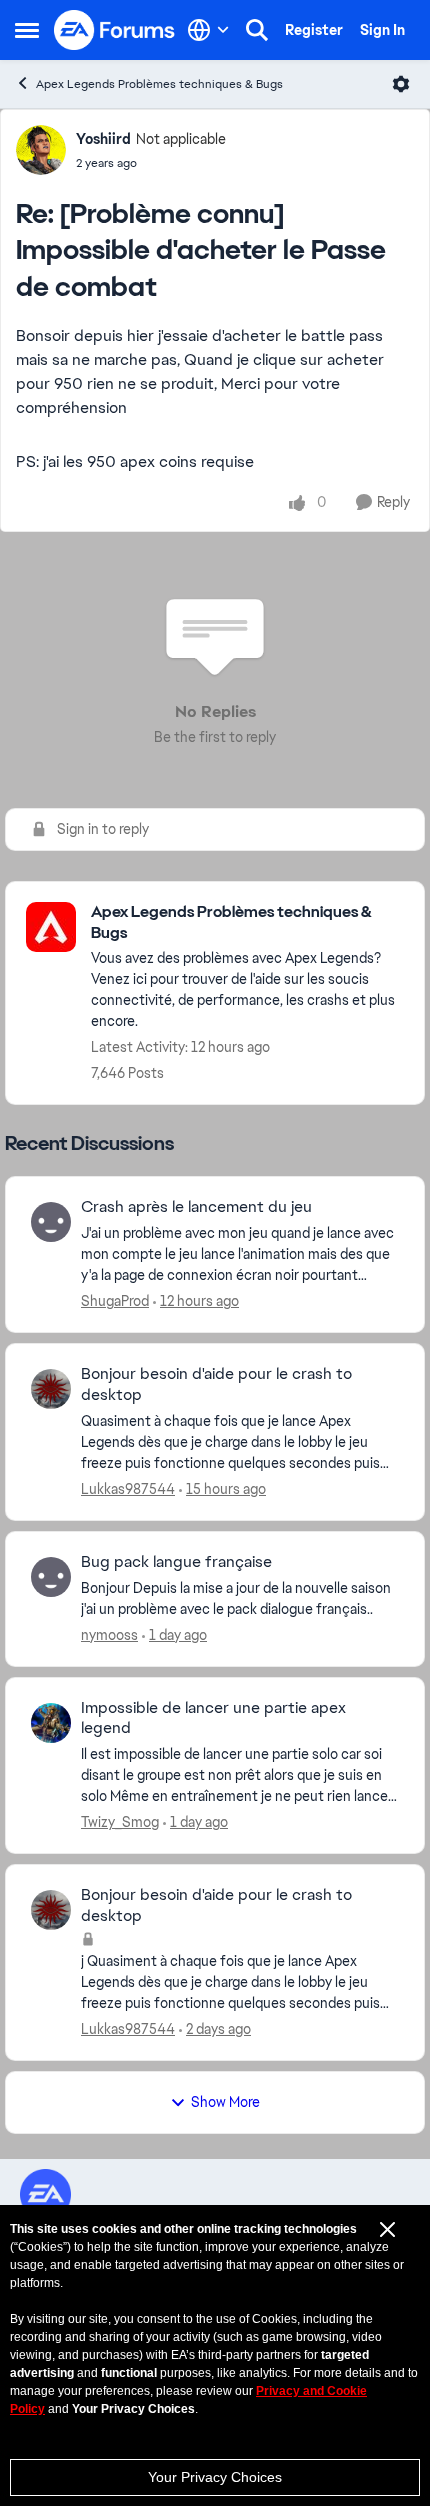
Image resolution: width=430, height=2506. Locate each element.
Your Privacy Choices (215, 2477)
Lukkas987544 (128, 1489)
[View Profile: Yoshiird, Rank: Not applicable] (41, 150)
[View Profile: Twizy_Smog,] (51, 1723)
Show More (225, 2102)
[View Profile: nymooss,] (51, 1577)
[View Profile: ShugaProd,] (51, 1222)
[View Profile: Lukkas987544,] (51, 1389)
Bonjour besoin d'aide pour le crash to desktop (216, 1384)
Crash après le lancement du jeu (196, 1207)
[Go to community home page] (115, 30)
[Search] (257, 30)
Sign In (382, 30)
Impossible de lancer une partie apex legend (213, 1718)
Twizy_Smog (120, 1822)
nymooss (109, 1635)
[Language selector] (208, 30)
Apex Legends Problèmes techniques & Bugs (159, 84)
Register (314, 30)
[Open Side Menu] (27, 30)
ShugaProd (115, 1301)
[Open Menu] (401, 84)
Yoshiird (103, 139)
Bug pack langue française (176, 1562)
